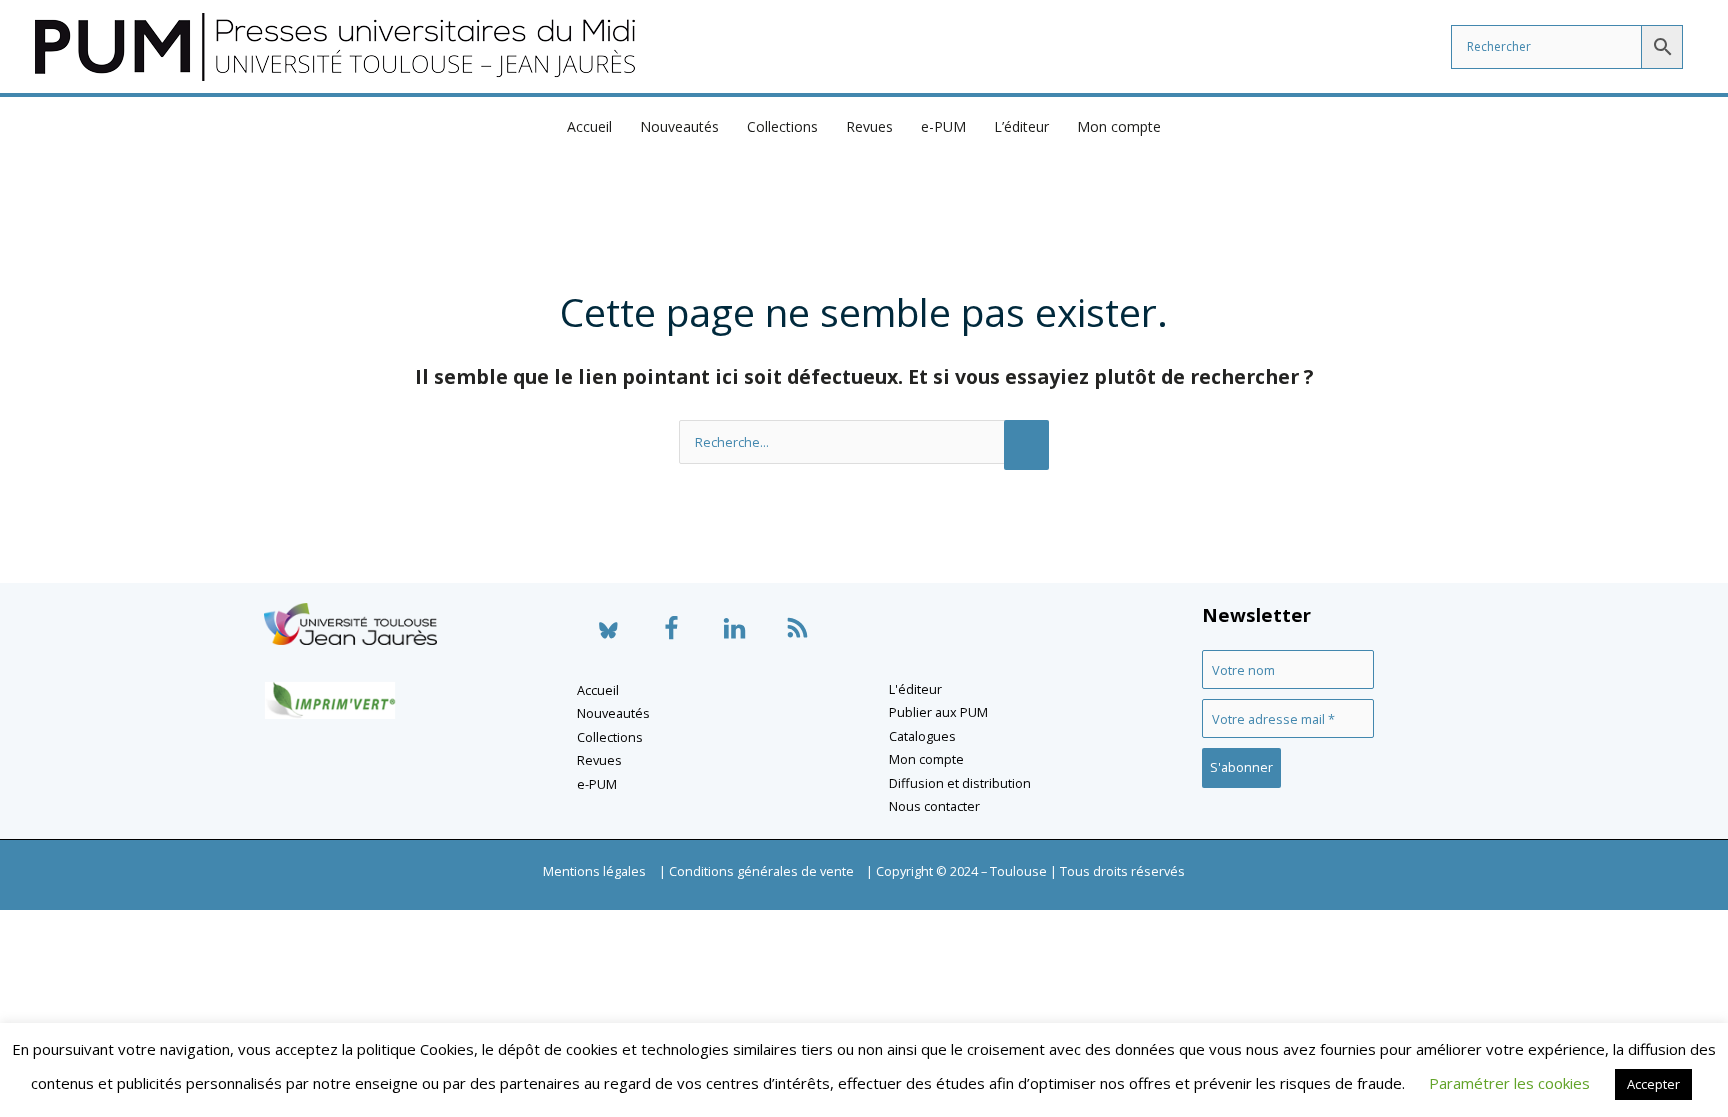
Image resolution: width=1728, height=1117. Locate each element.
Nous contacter (934, 806)
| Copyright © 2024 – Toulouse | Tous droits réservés (1025, 871)
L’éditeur (1021, 126)
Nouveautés (679, 126)
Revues (869, 126)
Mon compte (1119, 126)
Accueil (589, 126)
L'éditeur (915, 689)
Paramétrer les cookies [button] (1509, 1083)
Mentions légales (594, 871)
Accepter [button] (1653, 1084)
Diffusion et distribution (960, 783)
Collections (782, 126)
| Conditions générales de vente (756, 871)
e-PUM (943, 126)
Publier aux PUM (938, 712)
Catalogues (922, 736)
